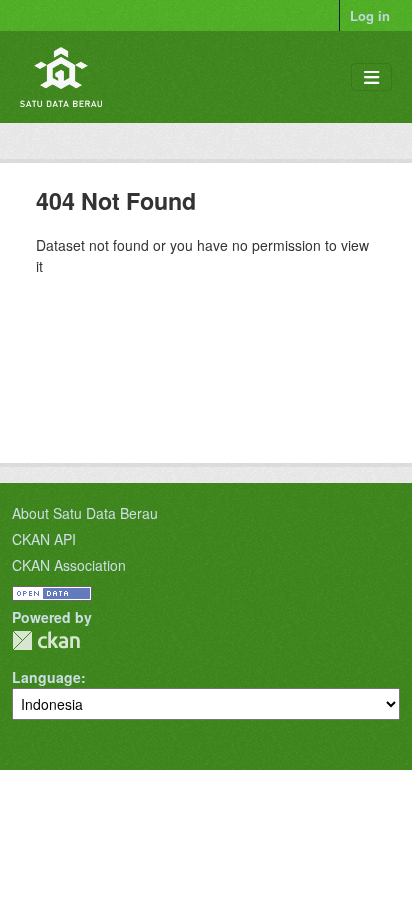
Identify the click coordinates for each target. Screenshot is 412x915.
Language (46, 677)
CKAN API (44, 539)
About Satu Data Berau (85, 513)
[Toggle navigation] (371, 77)
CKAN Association (69, 565)
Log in (370, 15)
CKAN (46, 640)
